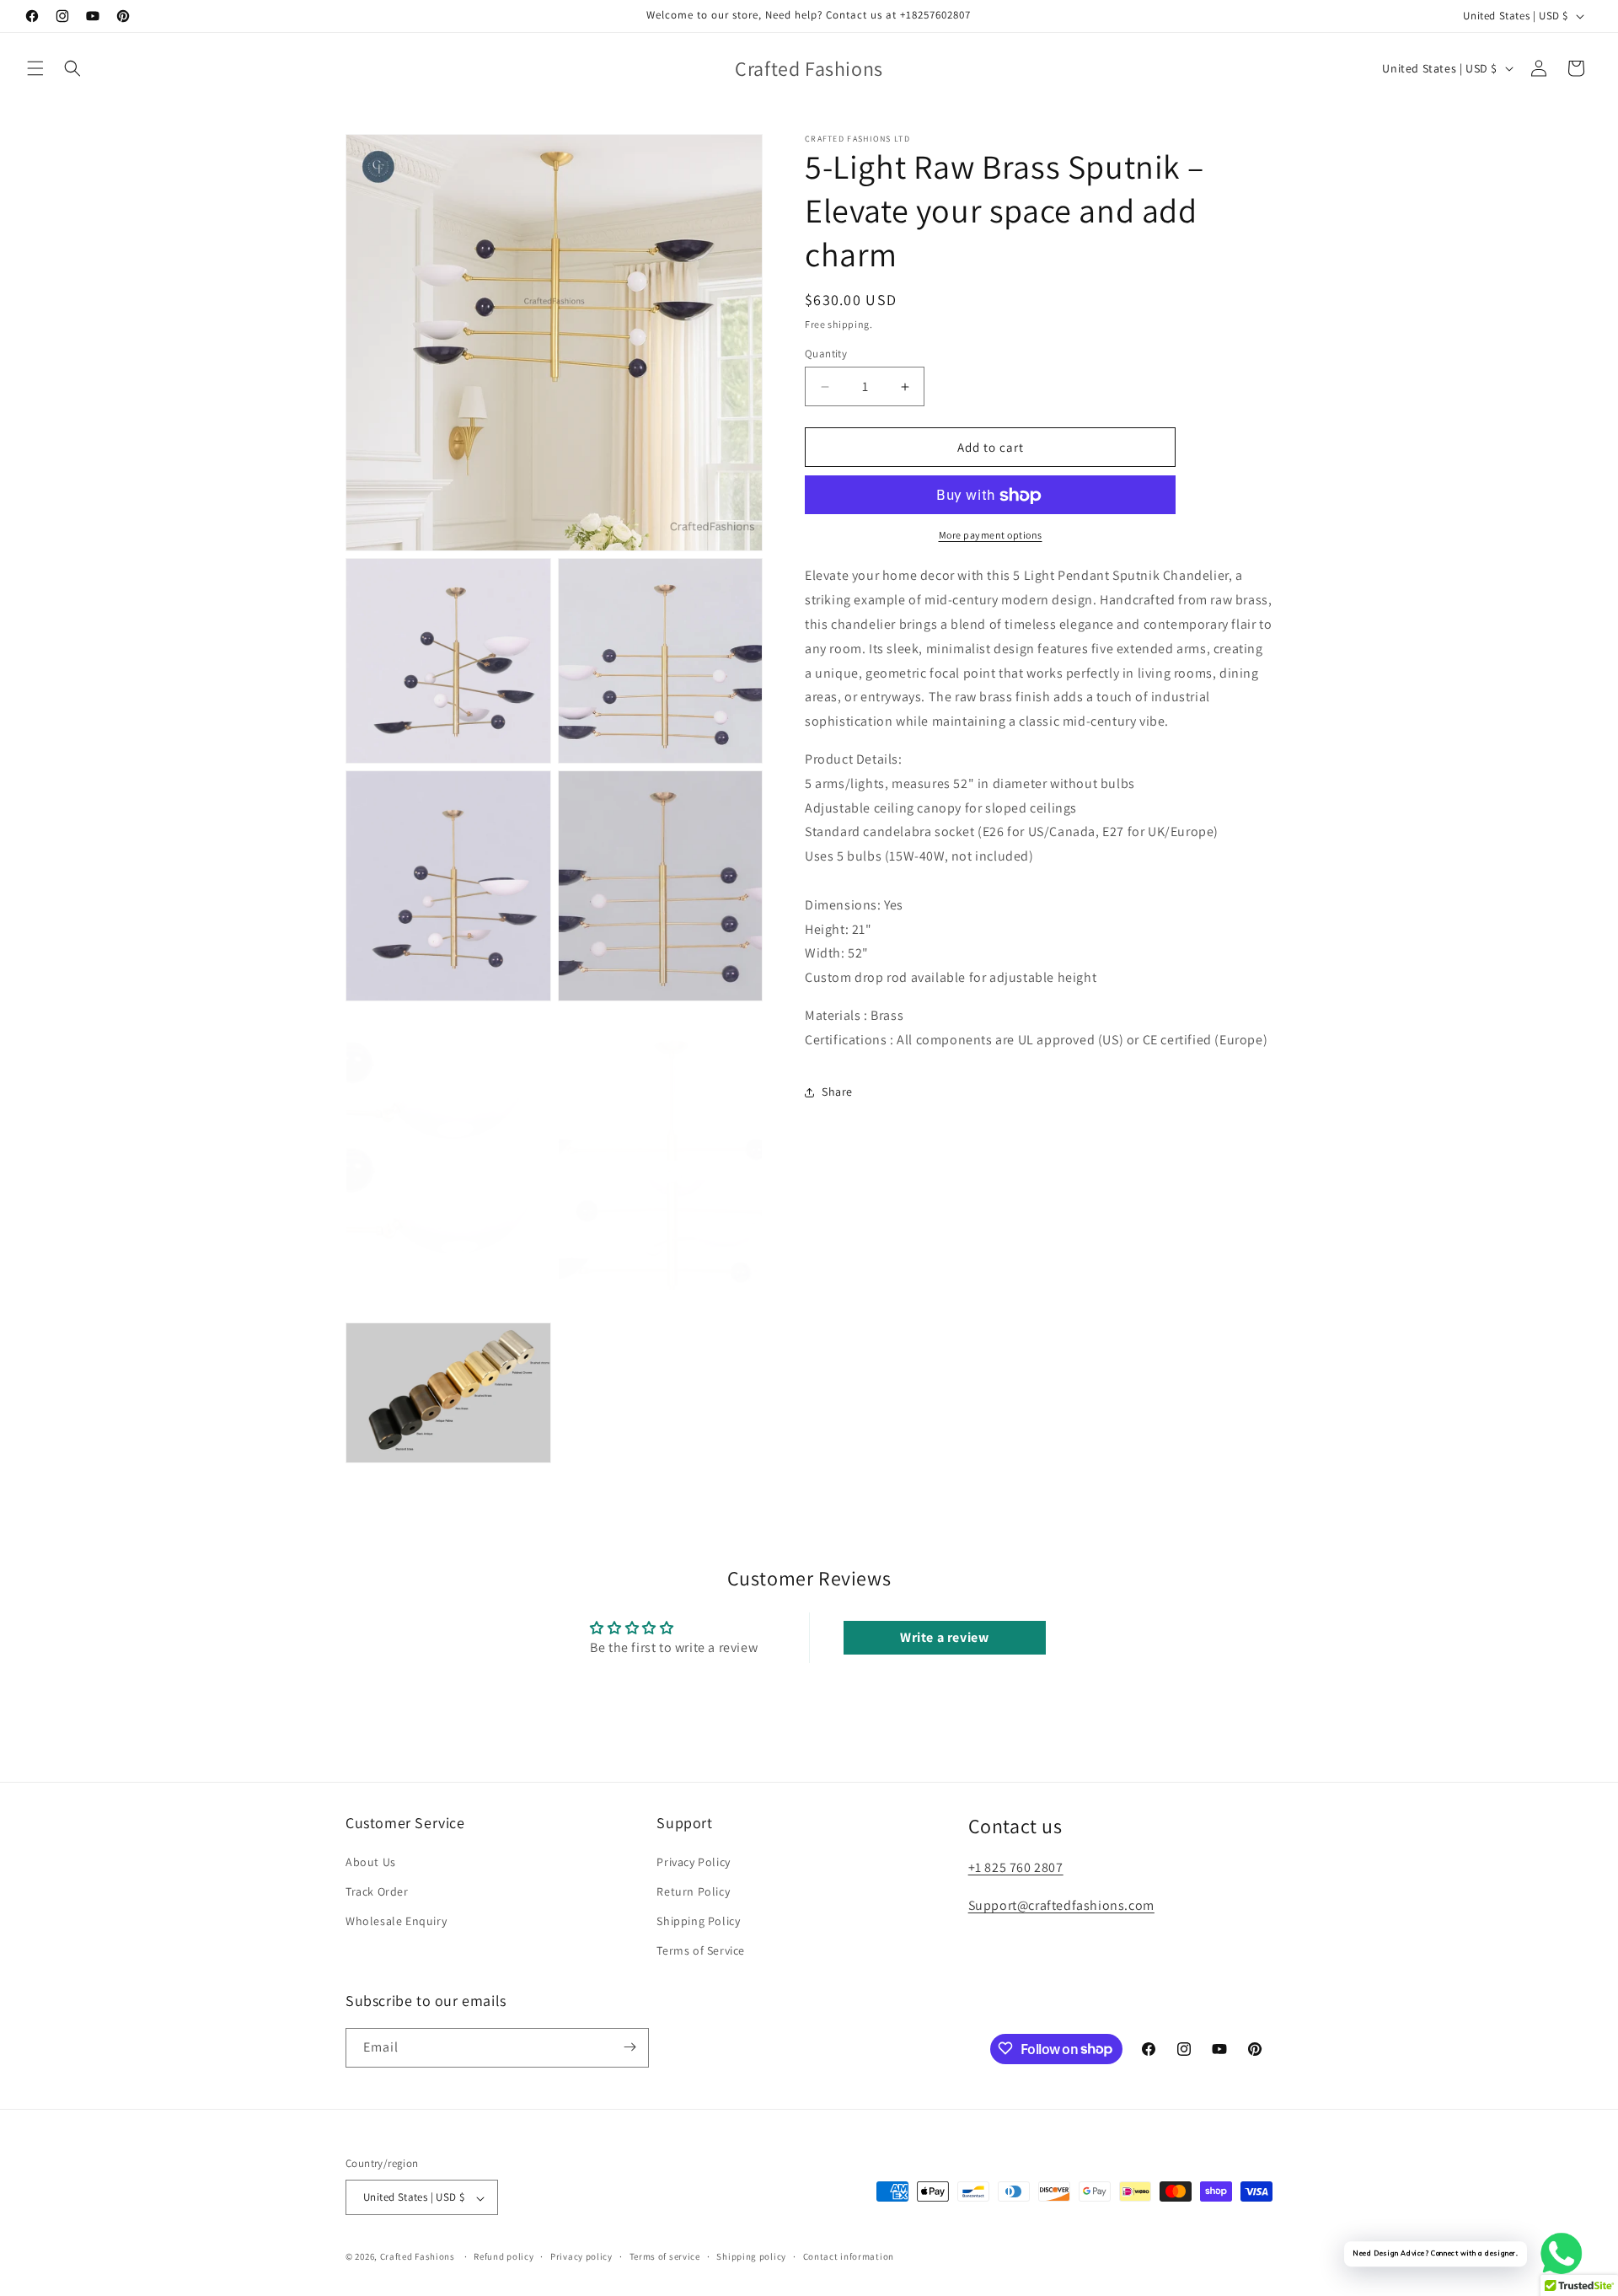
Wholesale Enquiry (396, 1920)
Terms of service (665, 2256)
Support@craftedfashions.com (1061, 1904)
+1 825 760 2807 (1016, 1867)
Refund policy (504, 2256)
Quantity (826, 354)
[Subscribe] (630, 2047)
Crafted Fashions (418, 2257)
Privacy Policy (693, 1861)
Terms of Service (701, 1950)
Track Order (377, 1891)
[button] (35, 68)
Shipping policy (751, 2256)
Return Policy (693, 1891)
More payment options (991, 536)
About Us (371, 1861)
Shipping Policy (698, 1920)
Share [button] (837, 1092)
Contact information (849, 2256)
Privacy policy (581, 2256)
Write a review (944, 1637)
